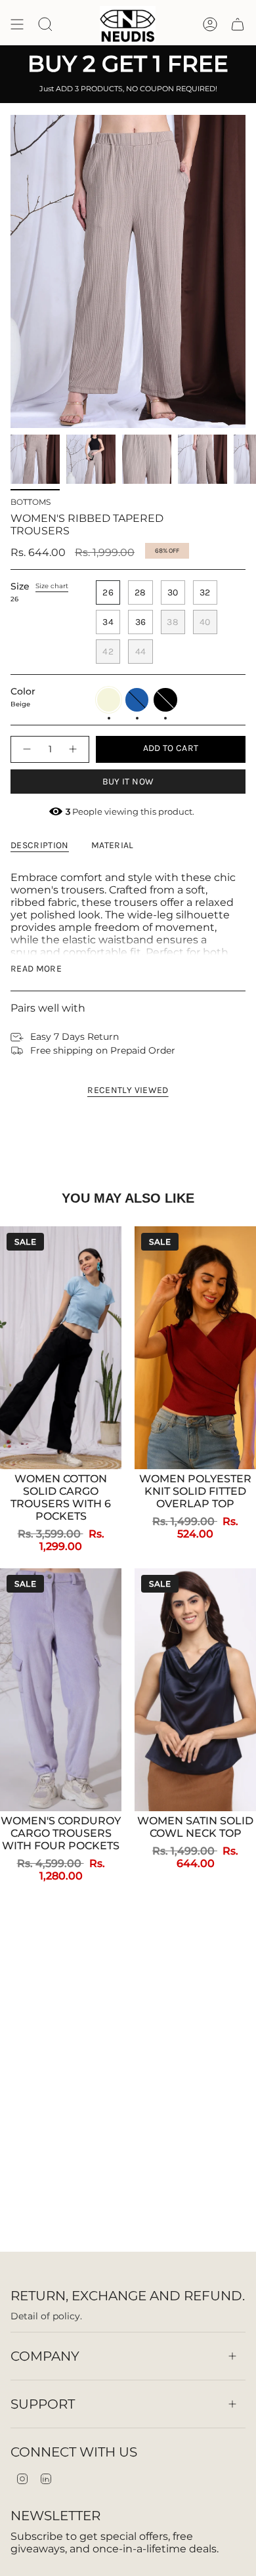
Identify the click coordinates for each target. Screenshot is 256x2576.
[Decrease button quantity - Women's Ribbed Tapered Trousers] (26, 749)
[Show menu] (17, 25)
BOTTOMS (31, 502)
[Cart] (238, 25)
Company (45, 2356)
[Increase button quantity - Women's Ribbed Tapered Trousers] (74, 749)
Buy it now (128, 782)
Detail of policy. (46, 2316)
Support (43, 2404)
